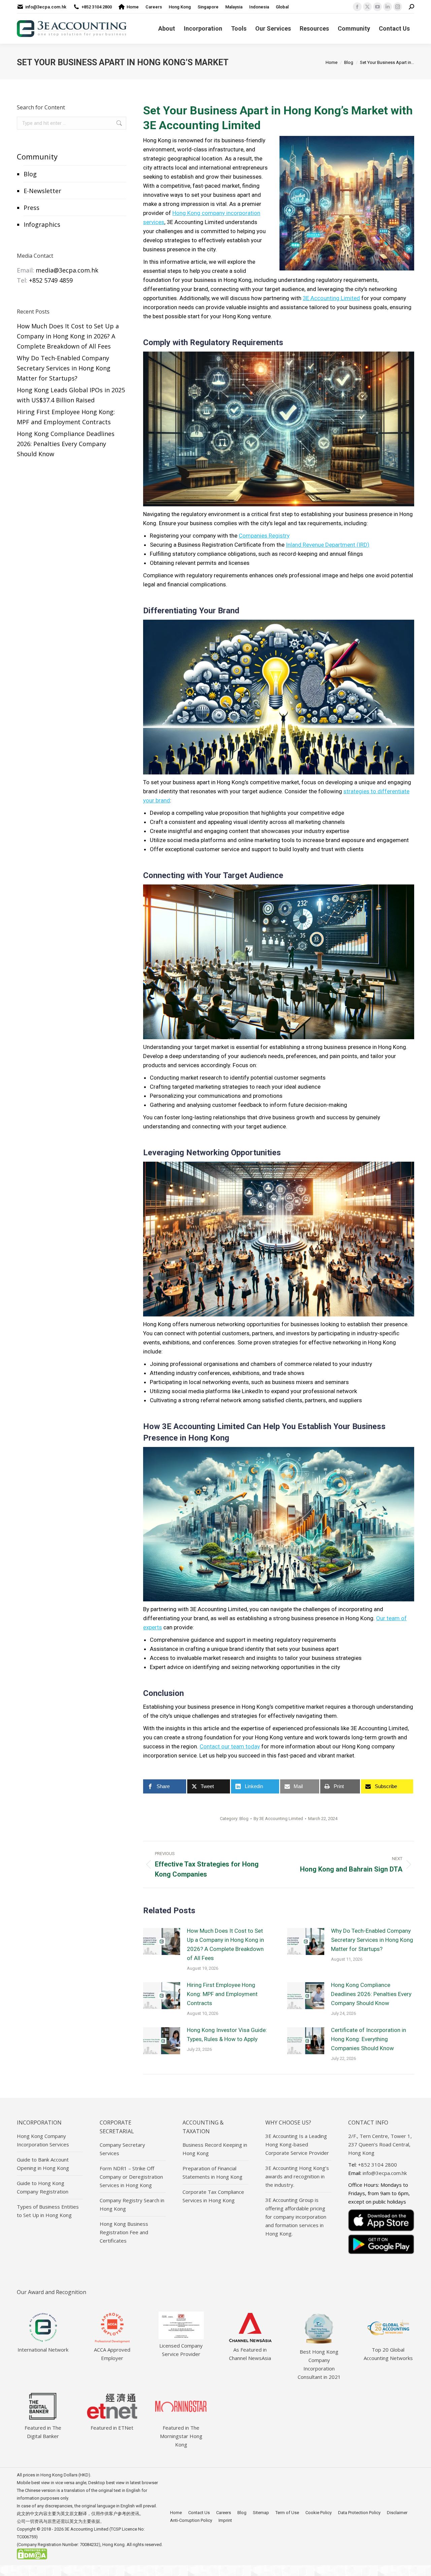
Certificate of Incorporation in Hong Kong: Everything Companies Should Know (369, 2039)
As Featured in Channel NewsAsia (250, 2354)
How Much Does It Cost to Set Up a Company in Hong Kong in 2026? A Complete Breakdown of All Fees (225, 1944)
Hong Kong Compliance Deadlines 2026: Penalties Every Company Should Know (371, 1994)
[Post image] (162, 1942)
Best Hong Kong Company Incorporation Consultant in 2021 (319, 2364)
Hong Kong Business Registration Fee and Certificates (124, 2232)
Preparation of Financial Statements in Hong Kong (212, 2172)
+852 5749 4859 (51, 280)
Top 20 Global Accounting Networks (388, 2354)
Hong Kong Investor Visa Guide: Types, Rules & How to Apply (227, 2035)
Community (37, 156)
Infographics (42, 224)
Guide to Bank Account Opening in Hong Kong (43, 2164)
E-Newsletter (42, 191)
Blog (30, 174)
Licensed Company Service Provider (181, 2350)
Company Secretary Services (122, 2149)
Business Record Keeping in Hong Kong (215, 2149)
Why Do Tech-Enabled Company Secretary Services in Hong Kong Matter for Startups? (372, 1940)
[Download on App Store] (381, 2220)
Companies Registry (264, 536)
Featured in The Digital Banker (43, 2432)
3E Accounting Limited (331, 298)
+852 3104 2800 (97, 7)
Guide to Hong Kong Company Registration (43, 2187)
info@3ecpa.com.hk (46, 7)
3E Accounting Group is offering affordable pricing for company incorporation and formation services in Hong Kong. (296, 2217)
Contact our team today (230, 1746)
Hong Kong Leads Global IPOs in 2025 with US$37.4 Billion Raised (71, 395)
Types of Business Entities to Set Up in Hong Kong (48, 2211)
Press (31, 208)
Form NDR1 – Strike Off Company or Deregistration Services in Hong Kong (131, 2177)
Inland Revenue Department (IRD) (328, 545)
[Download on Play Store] (381, 2244)
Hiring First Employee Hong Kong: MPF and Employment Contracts (222, 1994)
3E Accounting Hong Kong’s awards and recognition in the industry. (297, 2176)
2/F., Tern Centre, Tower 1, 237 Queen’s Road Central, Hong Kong (380, 2144)
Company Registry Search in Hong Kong (132, 2204)
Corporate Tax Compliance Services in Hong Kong (213, 2196)
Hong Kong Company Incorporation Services (43, 2140)
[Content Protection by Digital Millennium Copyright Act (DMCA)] (32, 2558)
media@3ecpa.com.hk (67, 270)
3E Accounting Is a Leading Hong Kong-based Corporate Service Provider (297, 2144)
